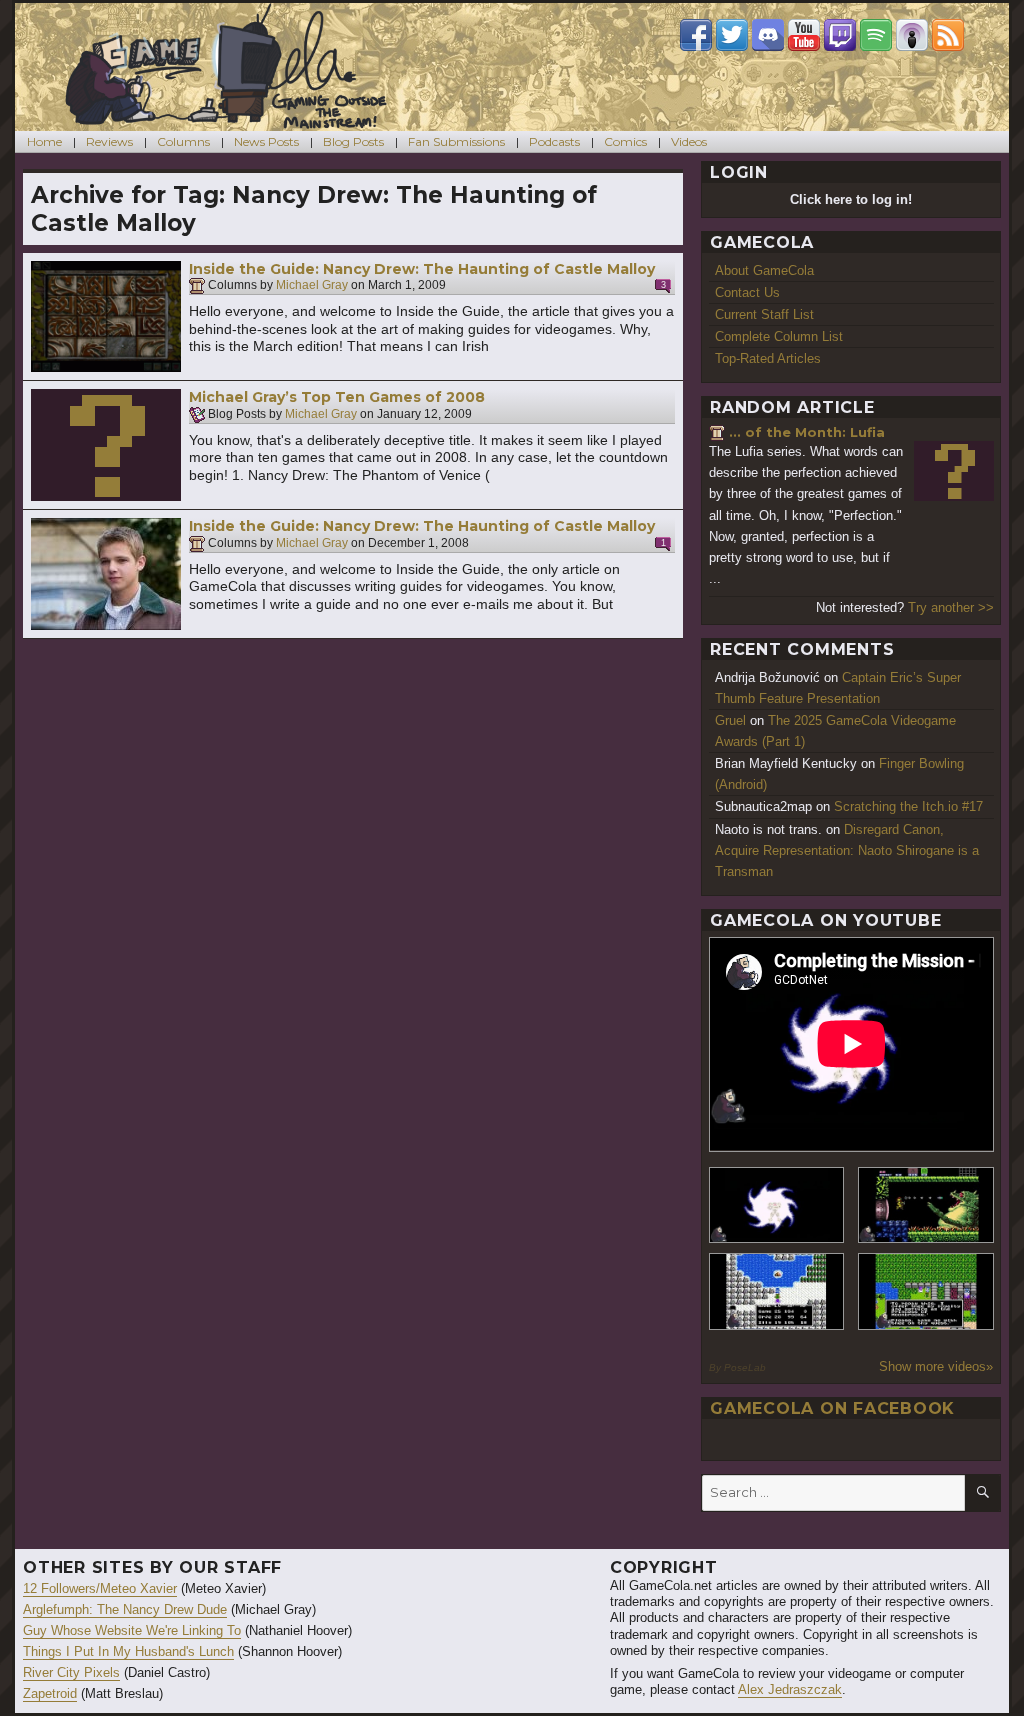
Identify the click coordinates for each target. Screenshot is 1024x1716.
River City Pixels (71, 1672)
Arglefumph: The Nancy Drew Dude (125, 1609)
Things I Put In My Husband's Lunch (128, 1651)
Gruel (730, 720)
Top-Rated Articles (768, 358)
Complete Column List (779, 336)
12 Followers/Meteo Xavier (100, 1588)
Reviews (109, 141)
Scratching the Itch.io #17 (908, 806)
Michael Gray (312, 286)
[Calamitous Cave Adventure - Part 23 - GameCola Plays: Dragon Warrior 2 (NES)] (777, 1291)
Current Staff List (764, 314)
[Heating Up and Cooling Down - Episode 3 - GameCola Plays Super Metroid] (926, 1205)
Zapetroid (50, 1693)
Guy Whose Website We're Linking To (132, 1630)
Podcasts (554, 141)
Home (44, 141)
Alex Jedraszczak (790, 1689)
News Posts (266, 141)
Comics (625, 141)
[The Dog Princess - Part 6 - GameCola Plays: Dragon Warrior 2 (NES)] (926, 1291)
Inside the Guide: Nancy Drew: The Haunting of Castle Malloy (422, 269)
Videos (689, 141)
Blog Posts (353, 141)
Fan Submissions (456, 141)
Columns (183, 141)
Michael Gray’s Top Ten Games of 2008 (337, 397)
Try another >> (951, 607)
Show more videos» (936, 1366)
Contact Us (747, 292)
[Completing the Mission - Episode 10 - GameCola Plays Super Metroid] (777, 1205)
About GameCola (764, 270)
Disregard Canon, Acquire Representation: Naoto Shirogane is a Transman (847, 850)
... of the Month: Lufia (807, 432)
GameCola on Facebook (832, 1408)
